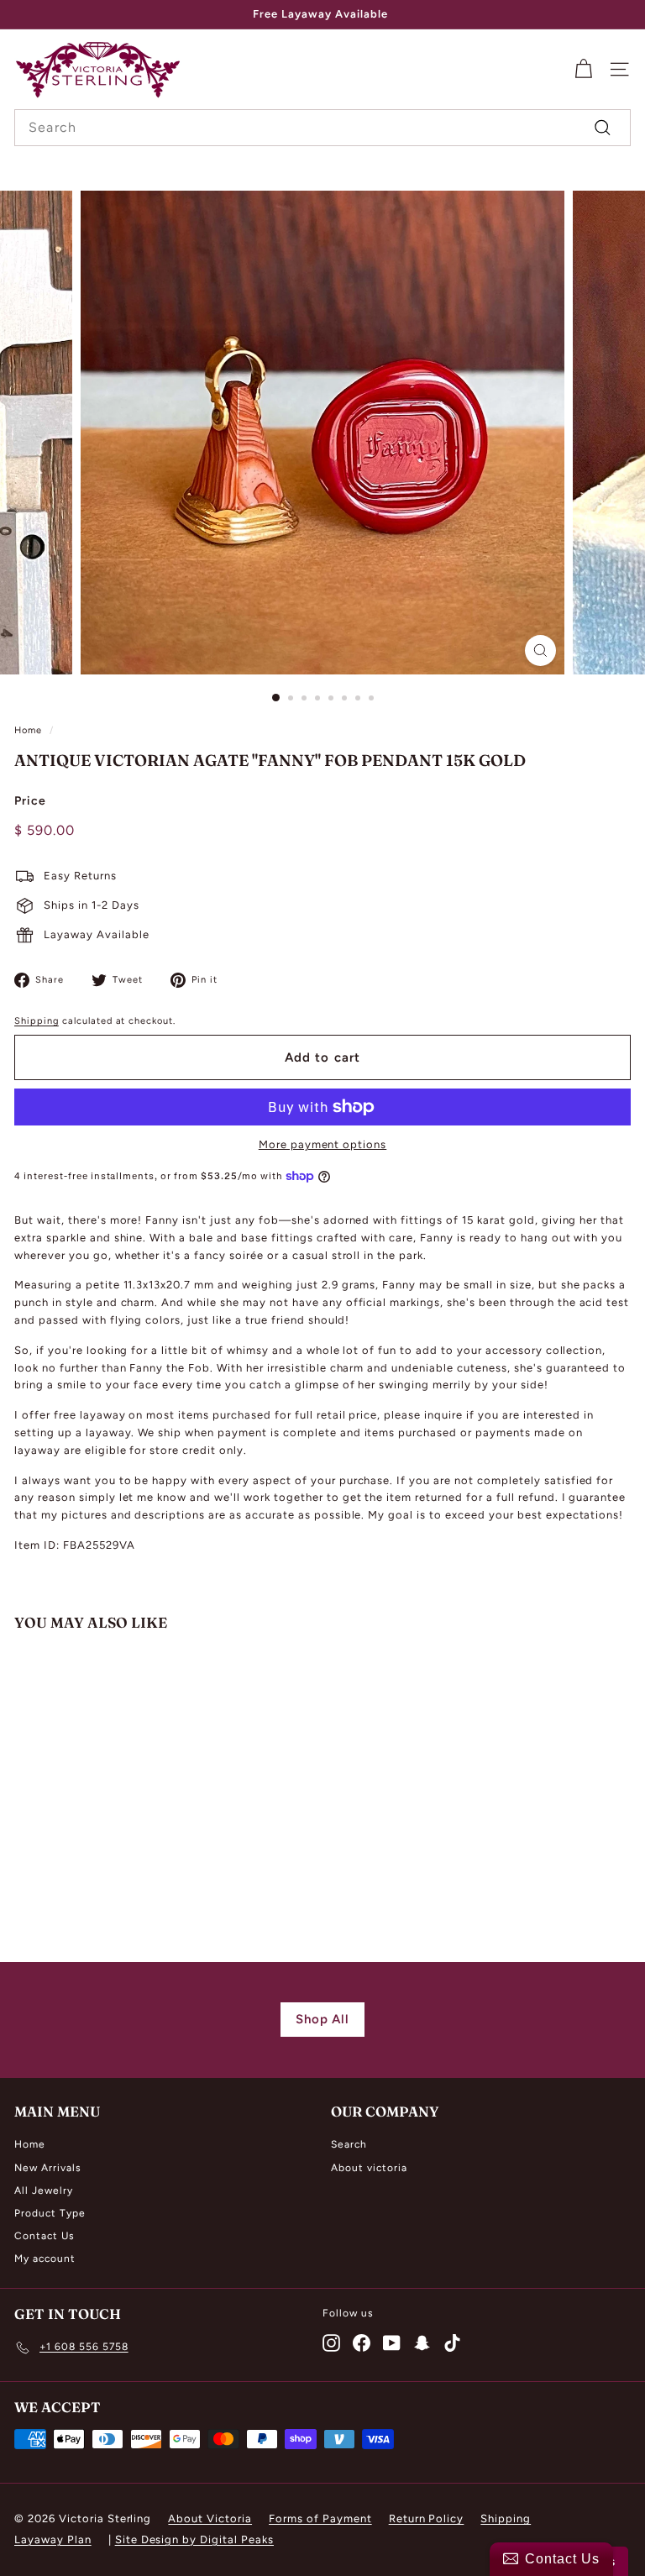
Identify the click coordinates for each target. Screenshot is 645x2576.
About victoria (369, 2168)
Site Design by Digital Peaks (194, 2539)
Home (28, 730)
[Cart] (583, 69)
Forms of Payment (320, 2518)
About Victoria (210, 2518)
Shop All (323, 2019)
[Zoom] (540, 651)
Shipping (37, 1021)
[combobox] (322, 128)
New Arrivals (48, 2168)
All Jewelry (44, 2190)
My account (45, 2259)
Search (349, 2144)
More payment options (323, 1144)
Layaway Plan (53, 2539)
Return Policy (427, 2518)
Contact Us (45, 2236)
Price (30, 801)
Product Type (50, 2213)
